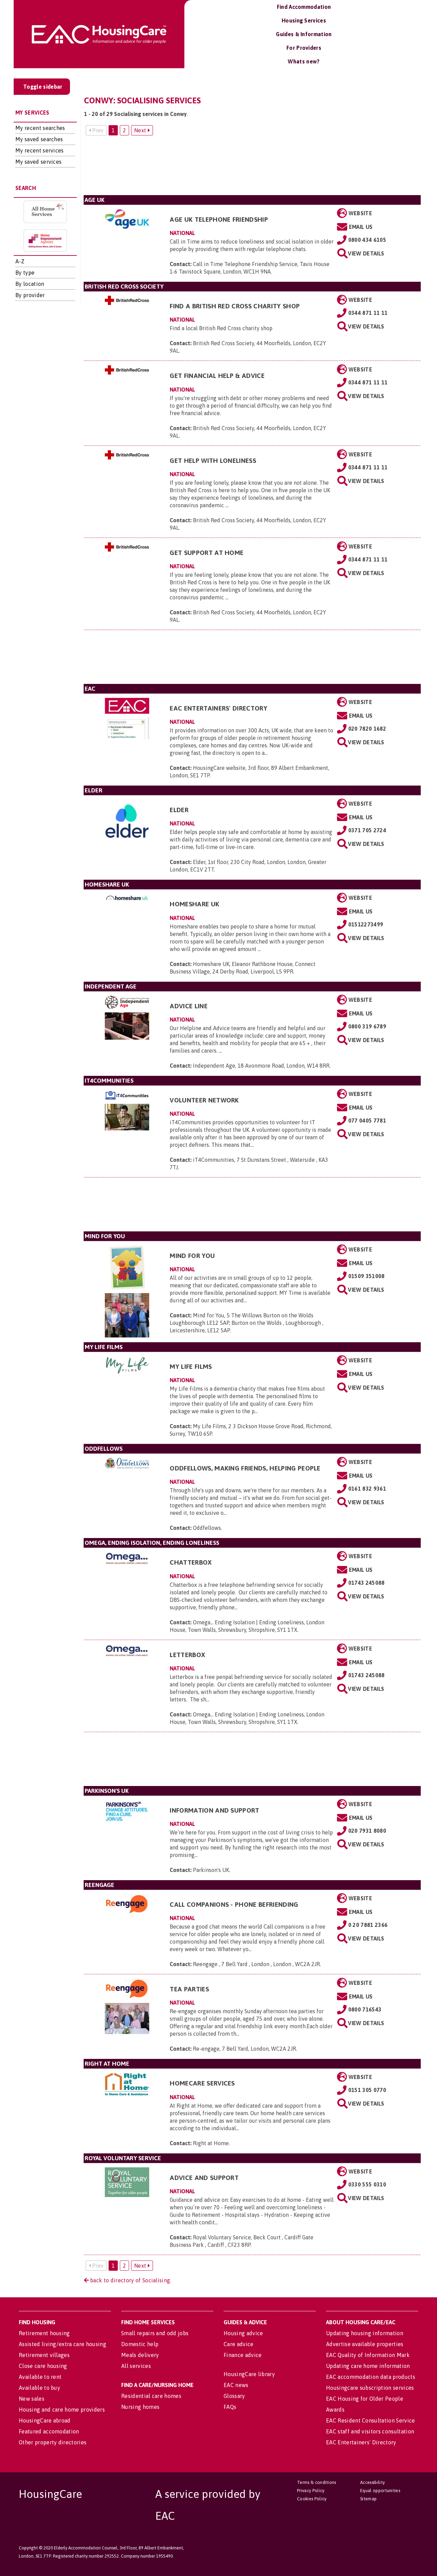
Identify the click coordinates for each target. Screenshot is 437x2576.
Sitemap (368, 2499)
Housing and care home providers (62, 2410)
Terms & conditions (317, 2482)
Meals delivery (140, 2355)
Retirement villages (44, 2355)
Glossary (234, 2396)
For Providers (304, 48)
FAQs (230, 2407)
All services (136, 2366)
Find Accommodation (304, 7)
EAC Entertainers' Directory (361, 2442)
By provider (30, 295)
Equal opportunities (380, 2491)
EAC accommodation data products (371, 2377)
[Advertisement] (252, 168)
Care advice (239, 2344)
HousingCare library (249, 2374)
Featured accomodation (49, 2431)
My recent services (40, 150)
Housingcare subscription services (370, 2388)
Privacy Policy (311, 2491)
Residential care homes (151, 2396)
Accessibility (372, 2482)
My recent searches (40, 128)
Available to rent (40, 2377)
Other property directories (53, 2442)
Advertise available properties (365, 2344)
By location (30, 284)
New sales (32, 2399)
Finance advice (243, 2355)
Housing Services (304, 20)
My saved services (38, 162)
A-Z (20, 261)
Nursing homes (140, 2407)
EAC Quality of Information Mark (368, 2355)
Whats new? (304, 61)
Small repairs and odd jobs (155, 2333)
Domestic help (140, 2344)
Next (141, 130)
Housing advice (243, 2333)
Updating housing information (365, 2333)
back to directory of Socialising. (130, 2280)
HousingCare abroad (45, 2420)
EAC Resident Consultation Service (371, 2420)
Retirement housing (44, 2333)
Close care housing (43, 2366)
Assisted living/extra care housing (62, 2344)
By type (25, 273)
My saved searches (39, 139)
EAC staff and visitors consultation (370, 2431)
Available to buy (39, 2388)
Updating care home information (368, 2366)
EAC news (236, 2385)
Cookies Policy (312, 2499)
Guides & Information (304, 34)
